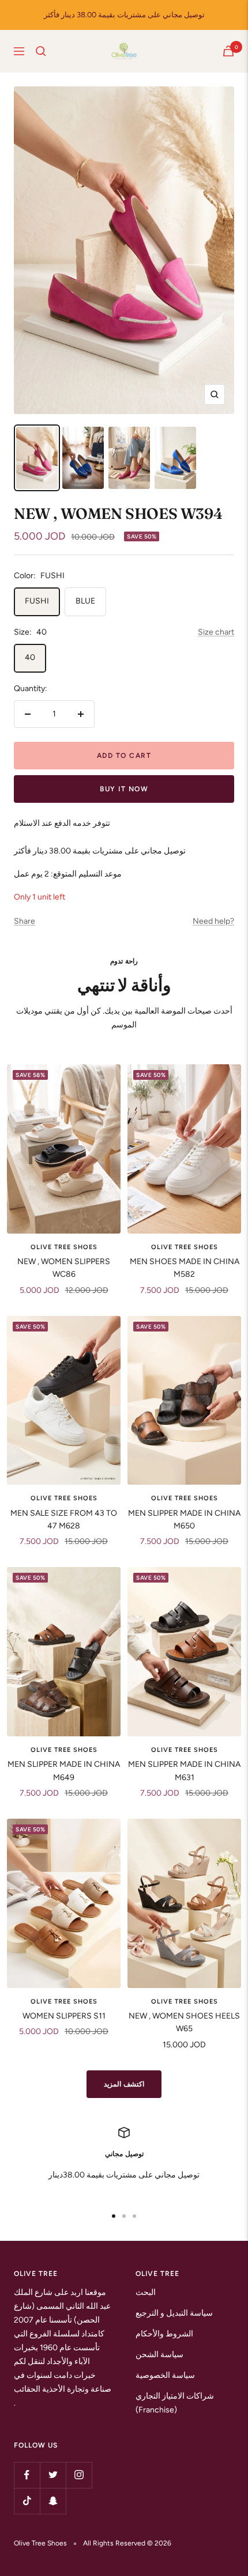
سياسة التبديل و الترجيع (174, 2313)
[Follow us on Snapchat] (53, 2501)
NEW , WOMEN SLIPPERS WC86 (64, 1268)
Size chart (216, 632)
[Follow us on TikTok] (27, 2501)
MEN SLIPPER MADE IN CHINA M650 (184, 1520)
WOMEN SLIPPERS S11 (64, 2016)
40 (30, 657)
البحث (146, 2292)
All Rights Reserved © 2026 (127, 2543)
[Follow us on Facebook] (27, 2475)
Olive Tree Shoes (64, 1247)
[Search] (41, 51)
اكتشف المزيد (124, 2084)
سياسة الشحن (159, 2355)
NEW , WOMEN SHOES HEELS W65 (184, 2022)
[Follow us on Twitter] (53, 2475)
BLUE (85, 601)
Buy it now (124, 789)
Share (25, 921)
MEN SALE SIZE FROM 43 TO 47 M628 (64, 1520)
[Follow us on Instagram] (79, 2475)
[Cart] (228, 51)
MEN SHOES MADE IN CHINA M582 (185, 1268)
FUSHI (37, 601)
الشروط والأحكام (164, 2334)
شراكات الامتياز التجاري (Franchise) (175, 2403)
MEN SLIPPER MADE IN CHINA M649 (64, 1771)
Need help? (213, 921)
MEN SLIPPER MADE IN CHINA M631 (184, 1771)
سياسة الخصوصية (165, 2375)
